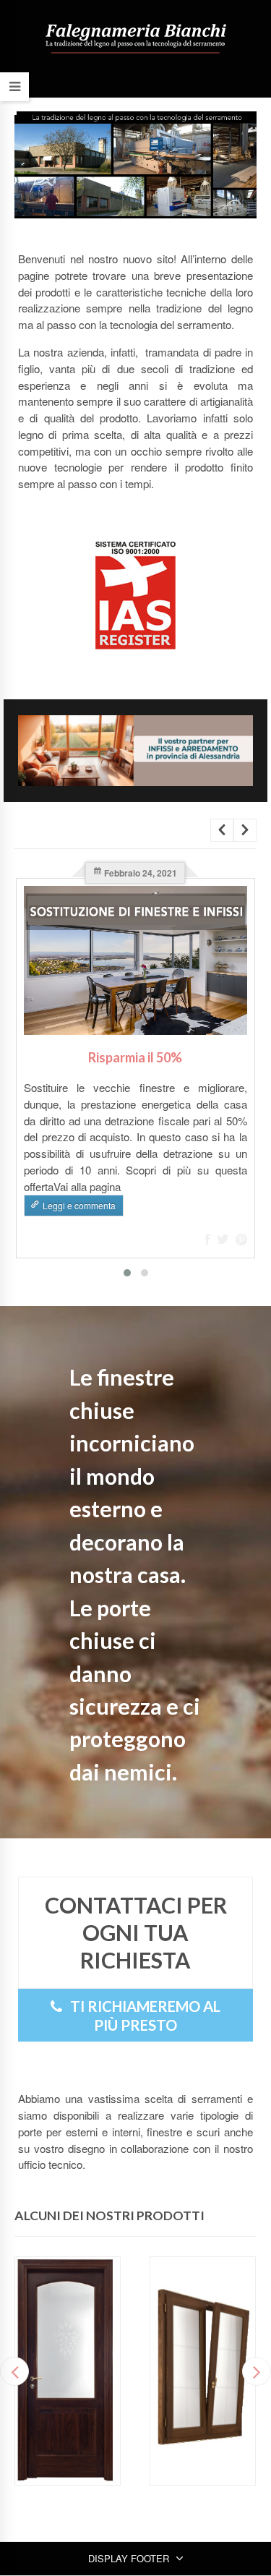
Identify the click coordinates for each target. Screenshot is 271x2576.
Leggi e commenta (79, 1205)
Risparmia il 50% (135, 1057)
